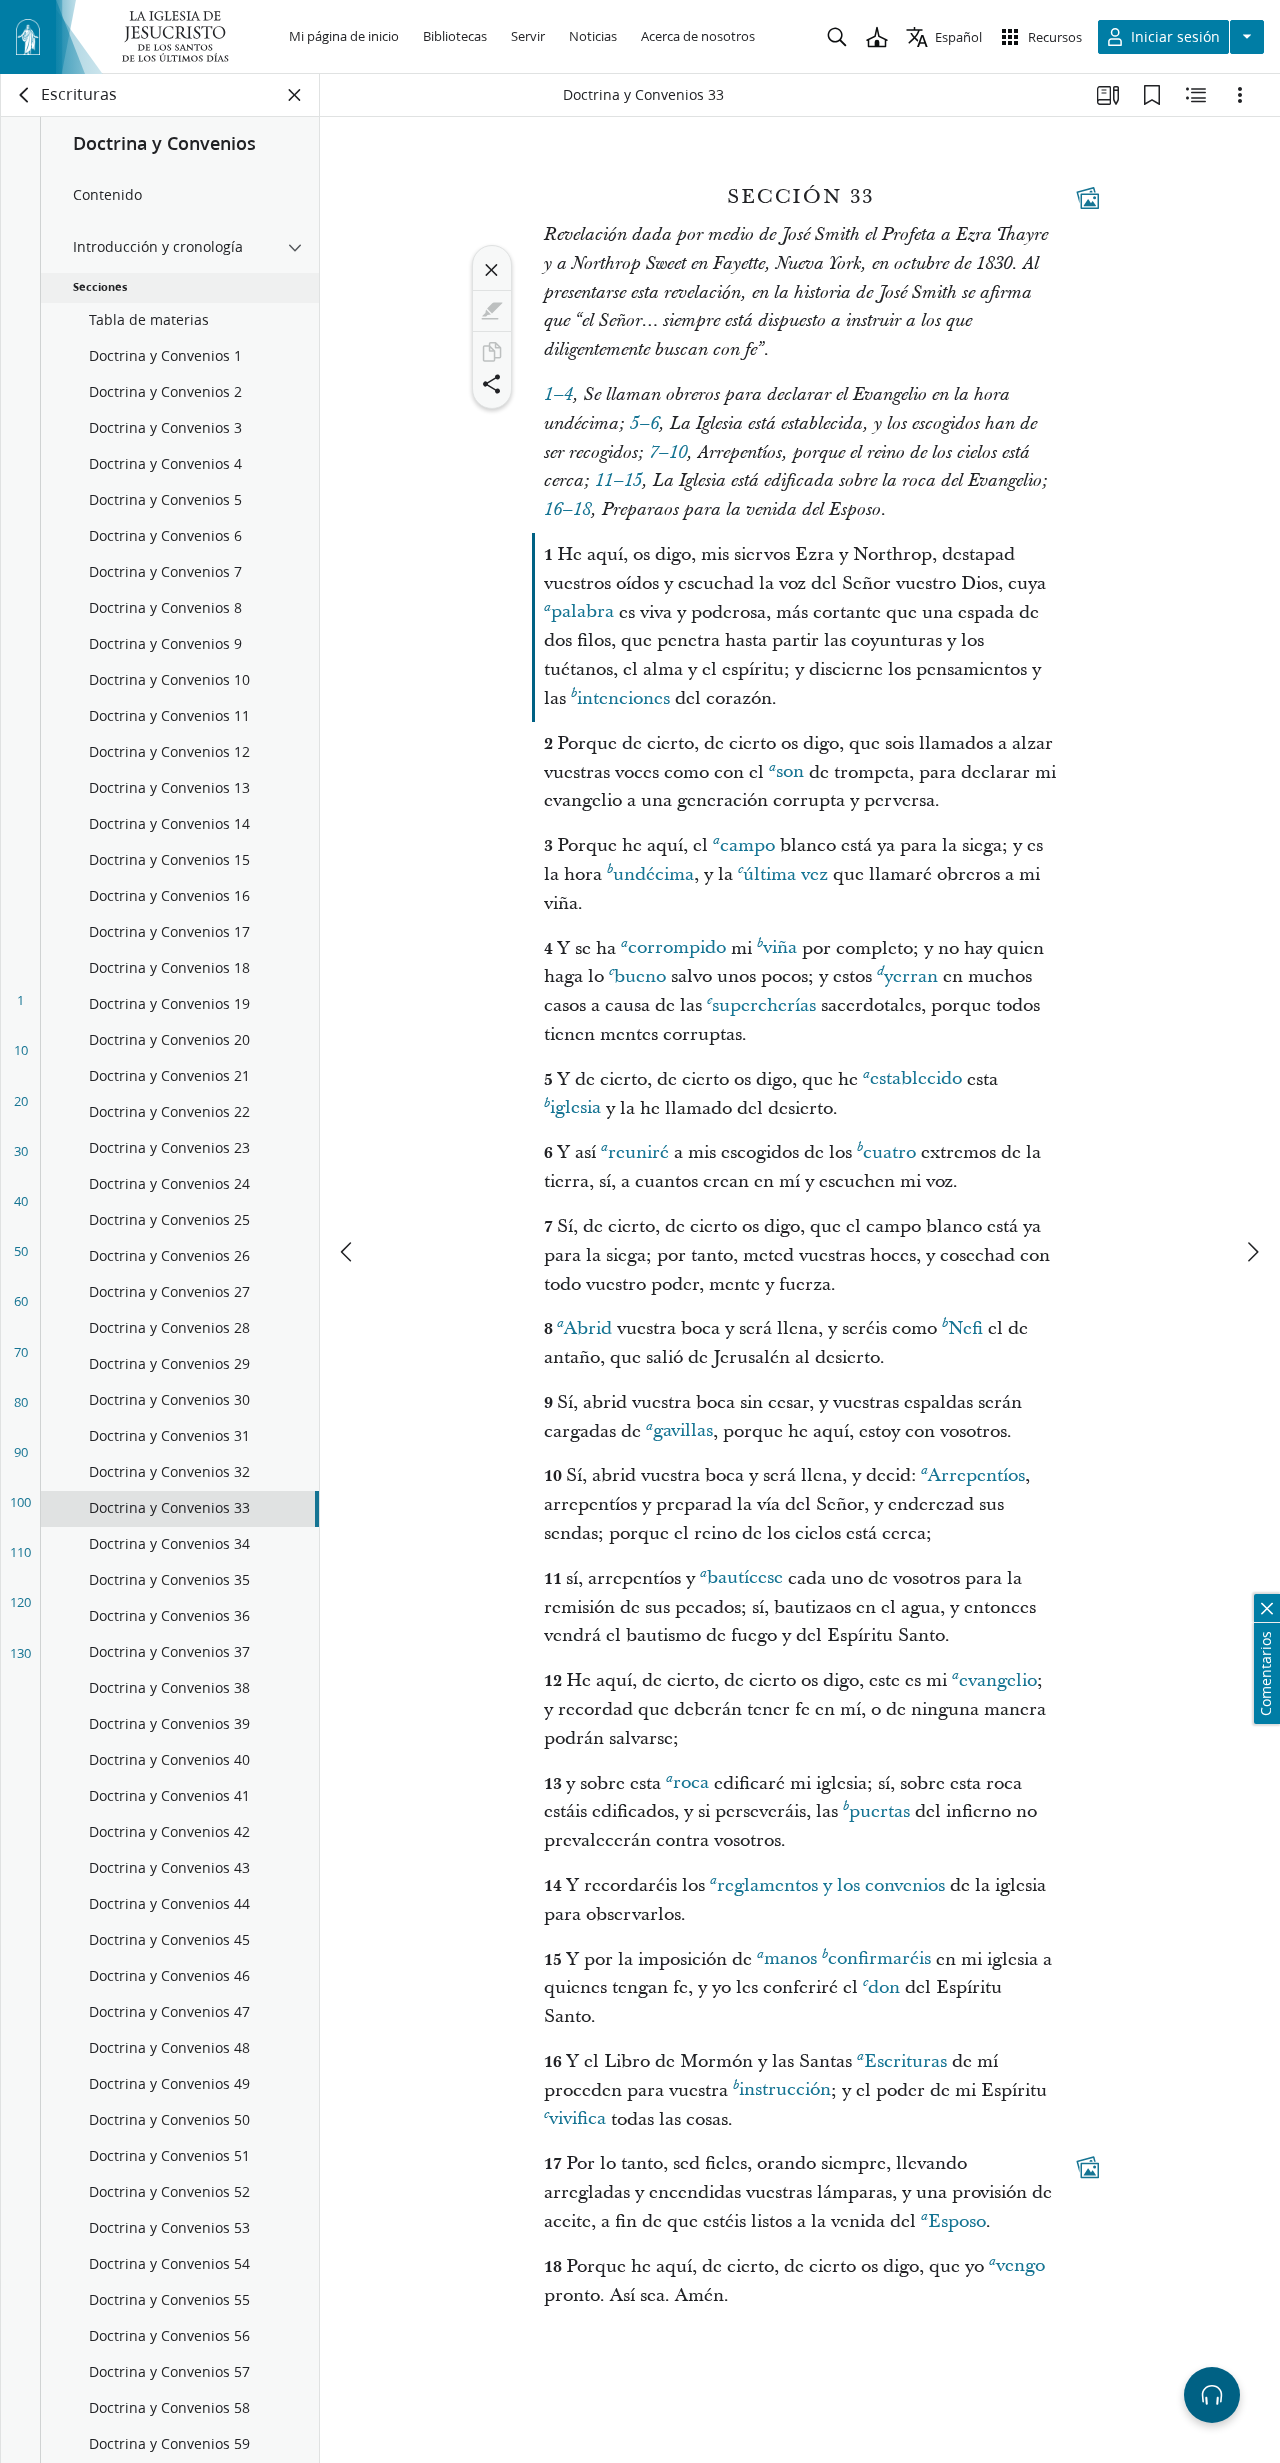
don (884, 1987)
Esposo (957, 2221)
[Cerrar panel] (295, 95)
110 (20, 1552)
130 (20, 1653)
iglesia (575, 1108)
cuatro (889, 1152)
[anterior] (348, 1252)
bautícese (745, 1578)
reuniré (638, 1152)
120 (20, 1602)
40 (21, 1201)
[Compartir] (492, 384)
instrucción (785, 2090)
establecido (916, 1079)
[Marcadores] (1152, 95)
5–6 (644, 424)
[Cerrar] (492, 270)
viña (780, 948)
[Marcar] (492, 311)
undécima (653, 874)
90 (21, 1452)
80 (21, 1402)
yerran (911, 976)
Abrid (588, 1328)
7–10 (668, 453)
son (790, 772)
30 (21, 1151)
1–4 (558, 395)
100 (20, 1502)
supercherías (764, 1005)
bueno (640, 976)
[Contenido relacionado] (1196, 95)
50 (21, 1251)
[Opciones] (1240, 95)
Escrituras (905, 2061)
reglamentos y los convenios (831, 1885)
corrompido (677, 948)
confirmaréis (879, 1959)
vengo (1020, 2266)
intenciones (623, 698)
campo (747, 845)
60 (21, 1301)
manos (790, 1959)
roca (691, 1783)
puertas (879, 1811)
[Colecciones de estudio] (1108, 95)
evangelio (998, 1680)
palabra (582, 612)
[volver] (25, 95)
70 (21, 1352)
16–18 (567, 510)
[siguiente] (1252, 1252)
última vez (785, 874)
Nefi (965, 1328)
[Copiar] (492, 352)
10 (21, 1050)
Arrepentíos (976, 1475)
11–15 (618, 481)
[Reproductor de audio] (1212, 2395)
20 (21, 1101)
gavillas (683, 1431)
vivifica (577, 2119)
